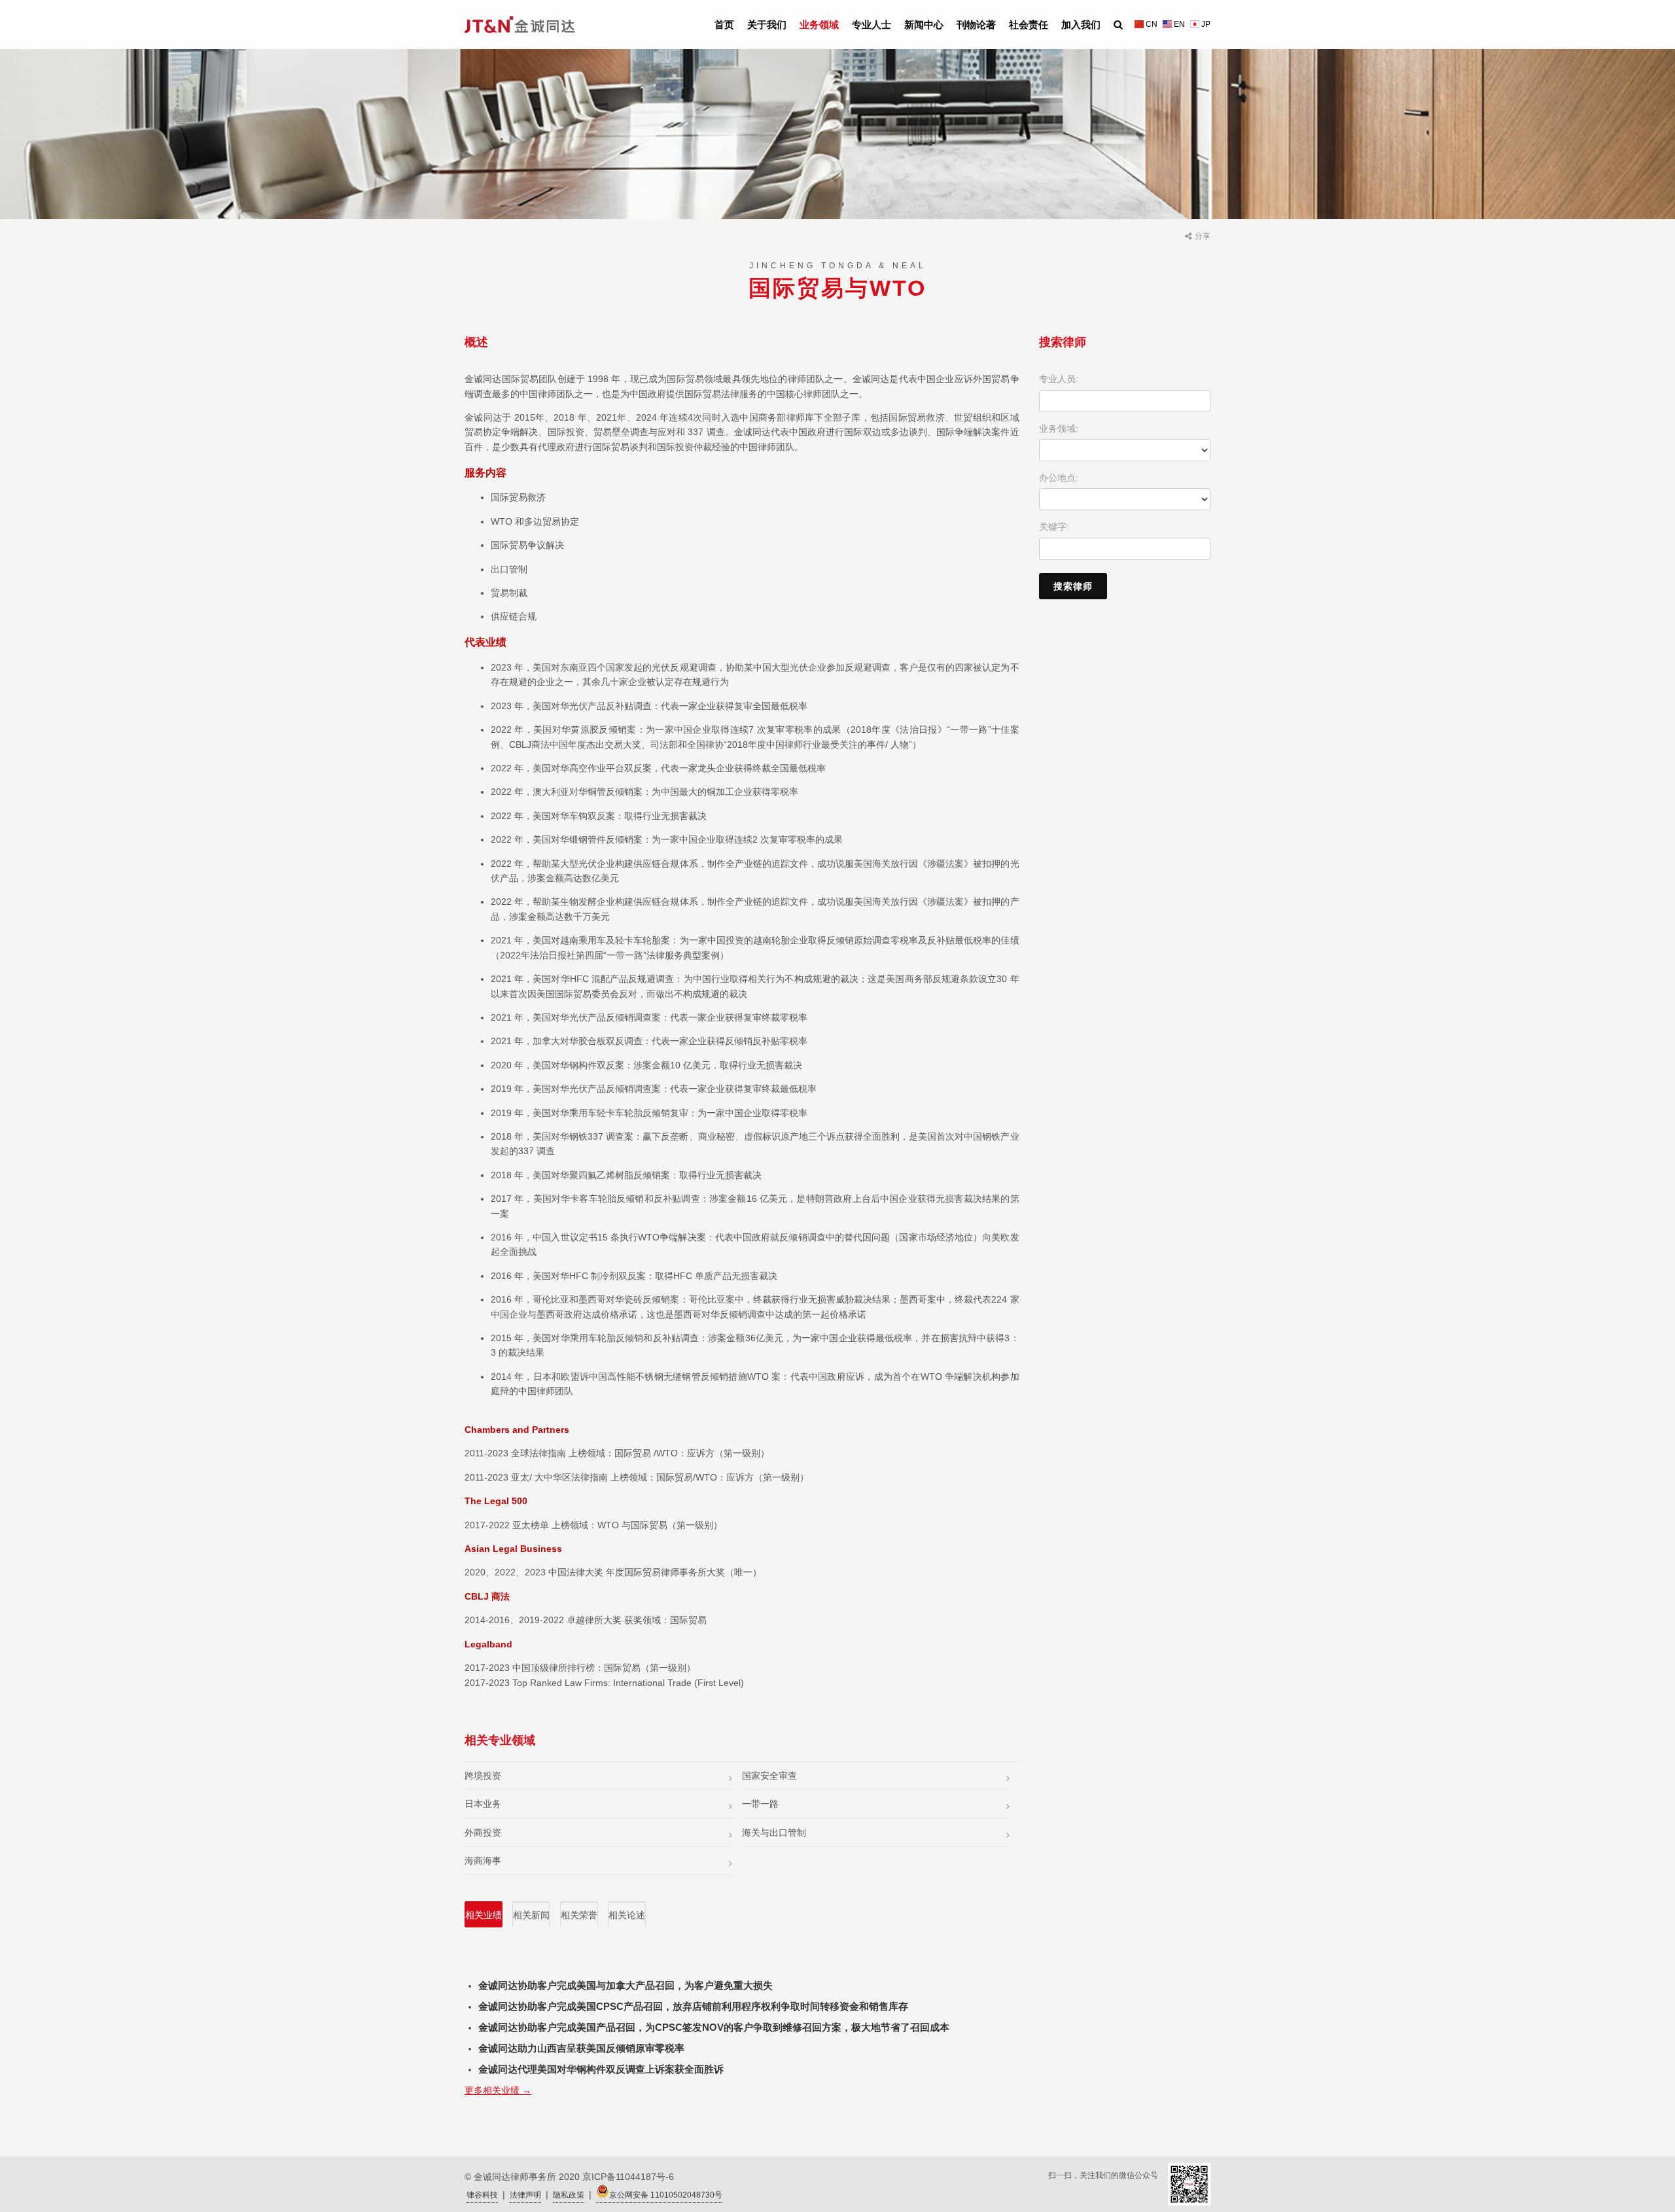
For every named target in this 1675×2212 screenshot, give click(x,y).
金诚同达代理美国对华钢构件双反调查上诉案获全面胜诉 (601, 2069)
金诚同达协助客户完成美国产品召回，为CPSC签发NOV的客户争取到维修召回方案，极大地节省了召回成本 (714, 2027)
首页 (724, 25)
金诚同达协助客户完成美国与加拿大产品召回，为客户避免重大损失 (626, 1985)
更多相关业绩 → (498, 2090)
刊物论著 (976, 25)
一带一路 (760, 1804)
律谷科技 (482, 2195)
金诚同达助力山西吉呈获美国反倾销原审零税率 (581, 2048)
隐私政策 (569, 2195)
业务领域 (819, 25)
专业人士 (872, 25)
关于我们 (767, 25)
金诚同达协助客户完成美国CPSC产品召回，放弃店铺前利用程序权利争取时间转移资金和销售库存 (693, 2006)
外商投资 (483, 1833)
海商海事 (483, 1861)
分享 (1203, 236)
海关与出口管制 (774, 1833)
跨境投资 (483, 1776)
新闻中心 (924, 25)
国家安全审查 (769, 1776)
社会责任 (1029, 25)
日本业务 (483, 1804)
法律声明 (525, 2195)
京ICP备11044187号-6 (628, 2177)
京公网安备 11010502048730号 (666, 2195)
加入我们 (1081, 25)
